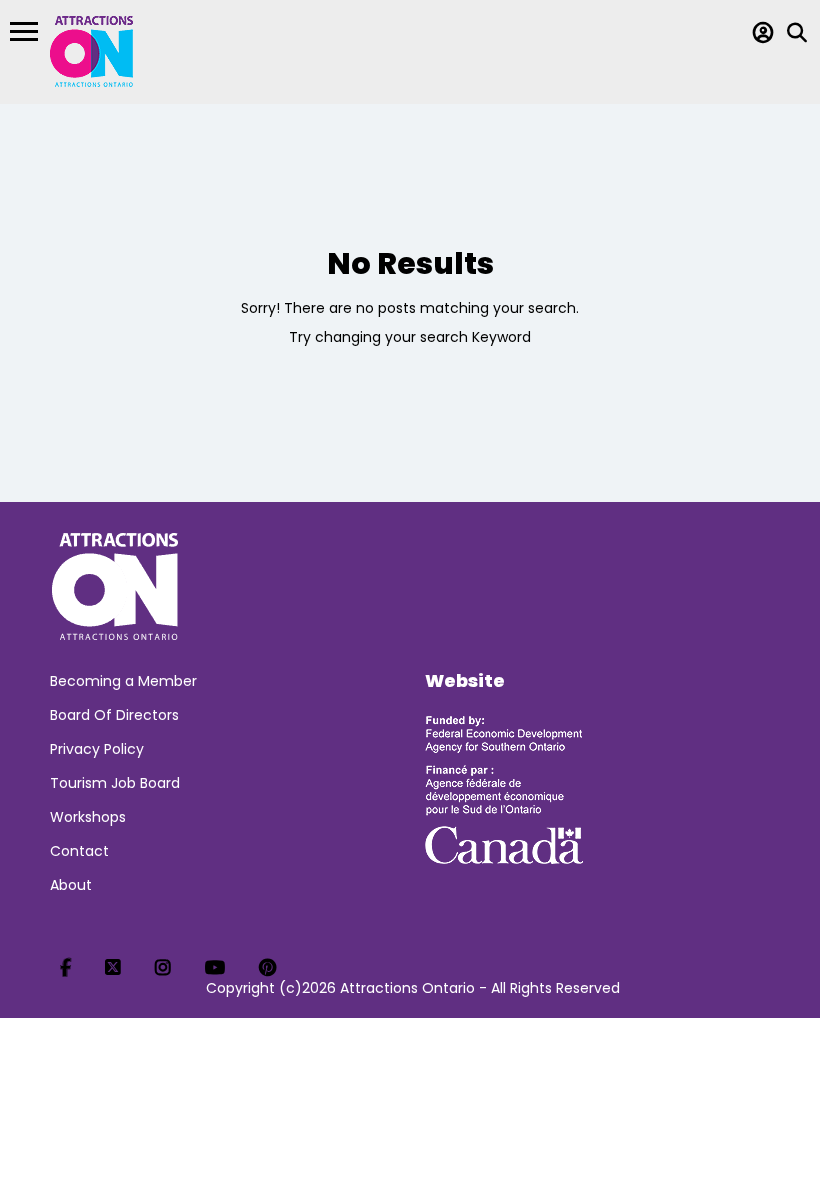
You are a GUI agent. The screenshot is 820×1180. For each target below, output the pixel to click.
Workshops (88, 817)
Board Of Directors (114, 715)
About (71, 885)
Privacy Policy (97, 749)
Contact (79, 851)
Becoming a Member (123, 681)
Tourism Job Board (115, 783)
